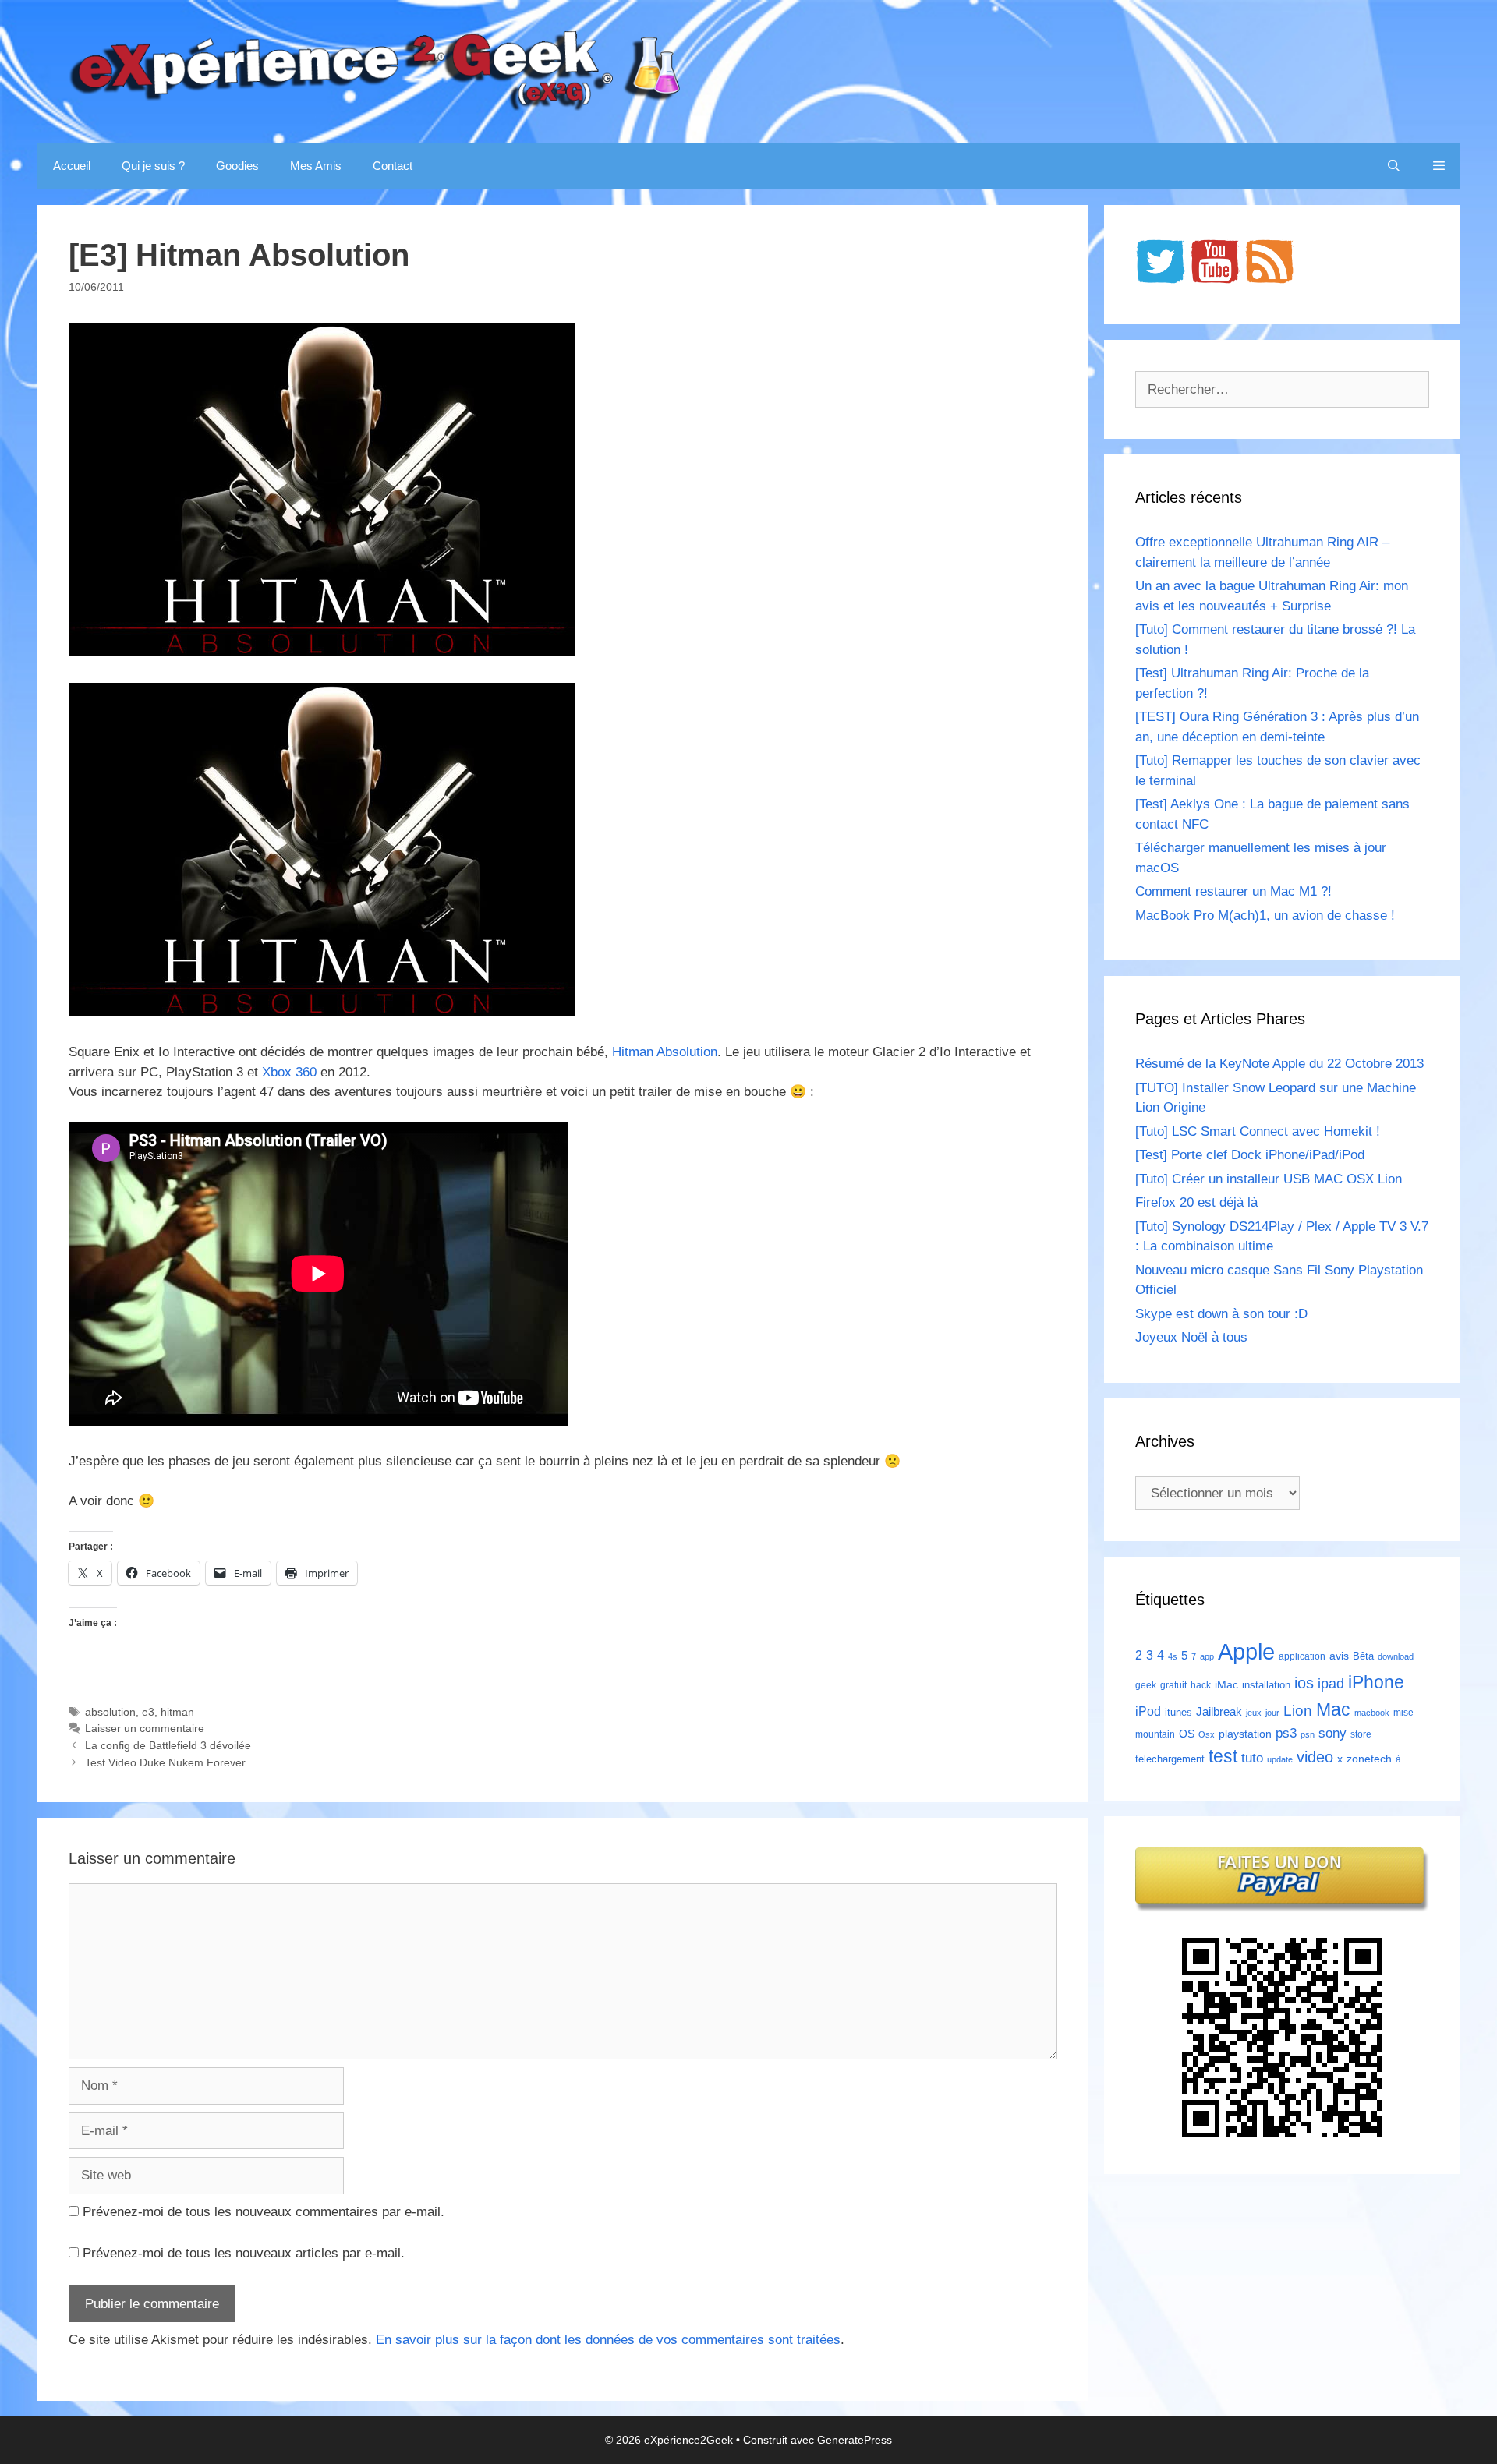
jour (1272, 1713)
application (1302, 1656)
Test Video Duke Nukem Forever (165, 1762)
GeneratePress (855, 2440)
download (1396, 1656)
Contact (393, 166)
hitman (177, 1712)
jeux (1254, 1713)
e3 (148, 1712)
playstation (1245, 1734)
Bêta (1363, 1656)
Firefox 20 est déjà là (1196, 1202)
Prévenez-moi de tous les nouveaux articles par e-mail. (244, 2253)
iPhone (1376, 1682)
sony (1332, 1733)
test (1223, 1756)
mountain (1155, 1734)
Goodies (237, 166)
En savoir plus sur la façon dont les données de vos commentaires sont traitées (608, 2340)
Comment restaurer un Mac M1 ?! (1233, 891)
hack (1201, 1685)
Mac (1333, 1709)
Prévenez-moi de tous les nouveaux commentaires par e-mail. (264, 2212)
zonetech (1369, 1759)
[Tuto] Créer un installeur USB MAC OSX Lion (1269, 1179)
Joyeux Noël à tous (1191, 1337)
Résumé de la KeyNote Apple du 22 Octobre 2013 (1279, 1064)
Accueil (72, 166)
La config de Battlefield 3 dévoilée (168, 1745)
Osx (1207, 1734)
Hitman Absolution (665, 1052)
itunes (1178, 1712)
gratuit (1173, 1685)
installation (1266, 1685)
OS (1187, 1734)
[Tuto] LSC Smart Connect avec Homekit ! (1258, 1131)
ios (1304, 1683)
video (1315, 1757)
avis (1339, 1656)
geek (1146, 1685)
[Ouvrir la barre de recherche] (1394, 166)
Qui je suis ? (153, 166)
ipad (1331, 1684)
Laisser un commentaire (145, 1728)
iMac (1226, 1684)
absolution (110, 1712)
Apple (1246, 1651)
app (1207, 1656)
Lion (1298, 1710)
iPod (1148, 1711)
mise (1403, 1713)
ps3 (1286, 1733)
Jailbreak (1219, 1711)
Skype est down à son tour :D (1221, 1314)
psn (1308, 1734)
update (1280, 1759)
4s (1173, 1656)
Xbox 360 (289, 1072)
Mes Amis (316, 166)
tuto (1252, 1758)
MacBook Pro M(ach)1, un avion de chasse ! (1265, 916)
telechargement (1170, 1759)
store (1361, 1734)
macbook (1372, 1713)
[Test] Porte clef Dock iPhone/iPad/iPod (1250, 1155)
